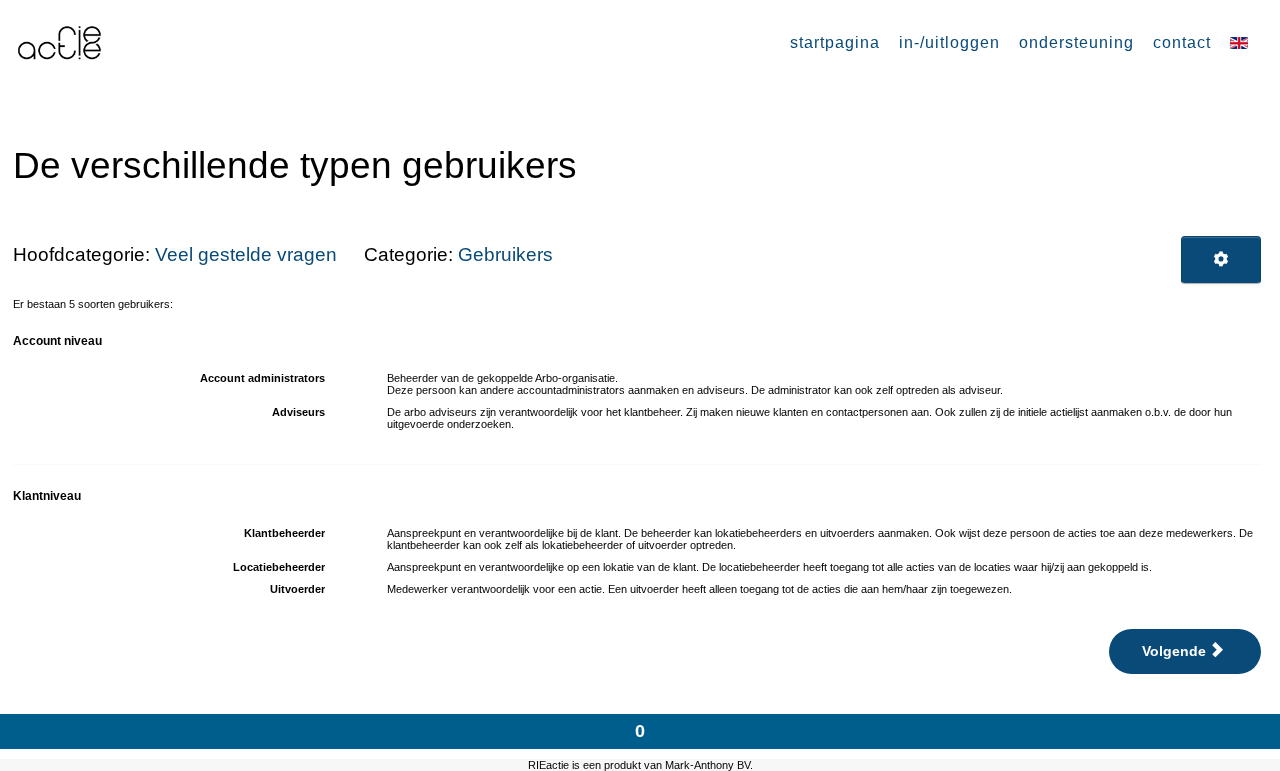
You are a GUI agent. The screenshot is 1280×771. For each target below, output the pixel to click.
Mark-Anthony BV (707, 765)
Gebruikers (505, 254)
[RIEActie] (61, 41)
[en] (1241, 42)
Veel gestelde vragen (246, 254)
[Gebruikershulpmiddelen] (1221, 260)
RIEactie (548, 765)
